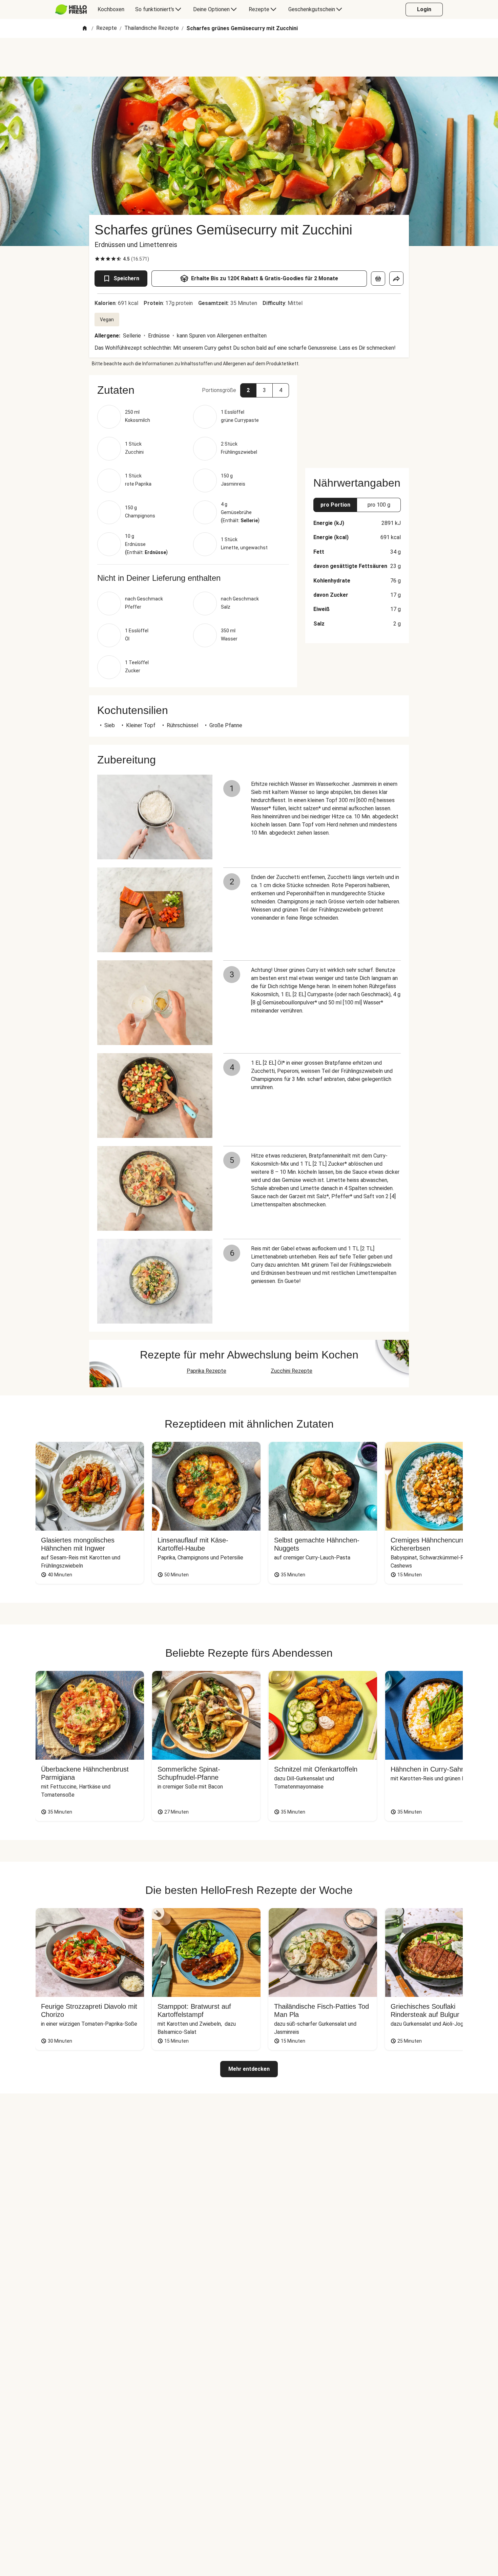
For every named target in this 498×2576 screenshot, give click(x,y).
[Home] (85, 29)
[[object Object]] (378, 279)
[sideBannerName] (357, 417)
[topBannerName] (249, 57)
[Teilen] (396, 279)
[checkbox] (97, 259)
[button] (193, 390)
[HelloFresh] (71, 9)
